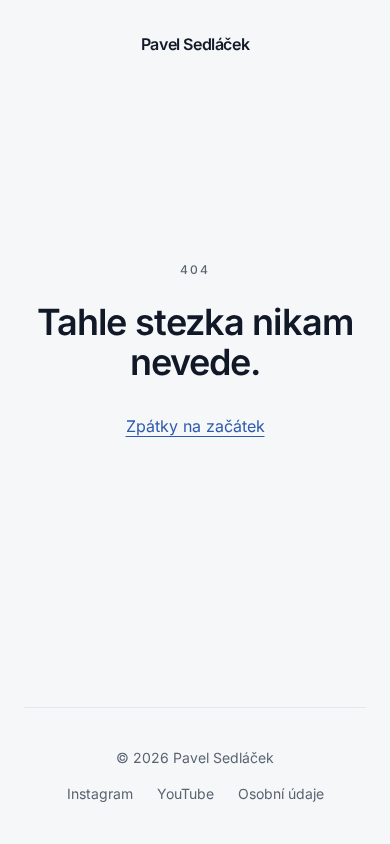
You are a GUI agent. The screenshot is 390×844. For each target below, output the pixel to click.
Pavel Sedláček (195, 44)
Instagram (100, 793)
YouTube (185, 793)
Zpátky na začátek (195, 426)
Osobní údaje (281, 793)
